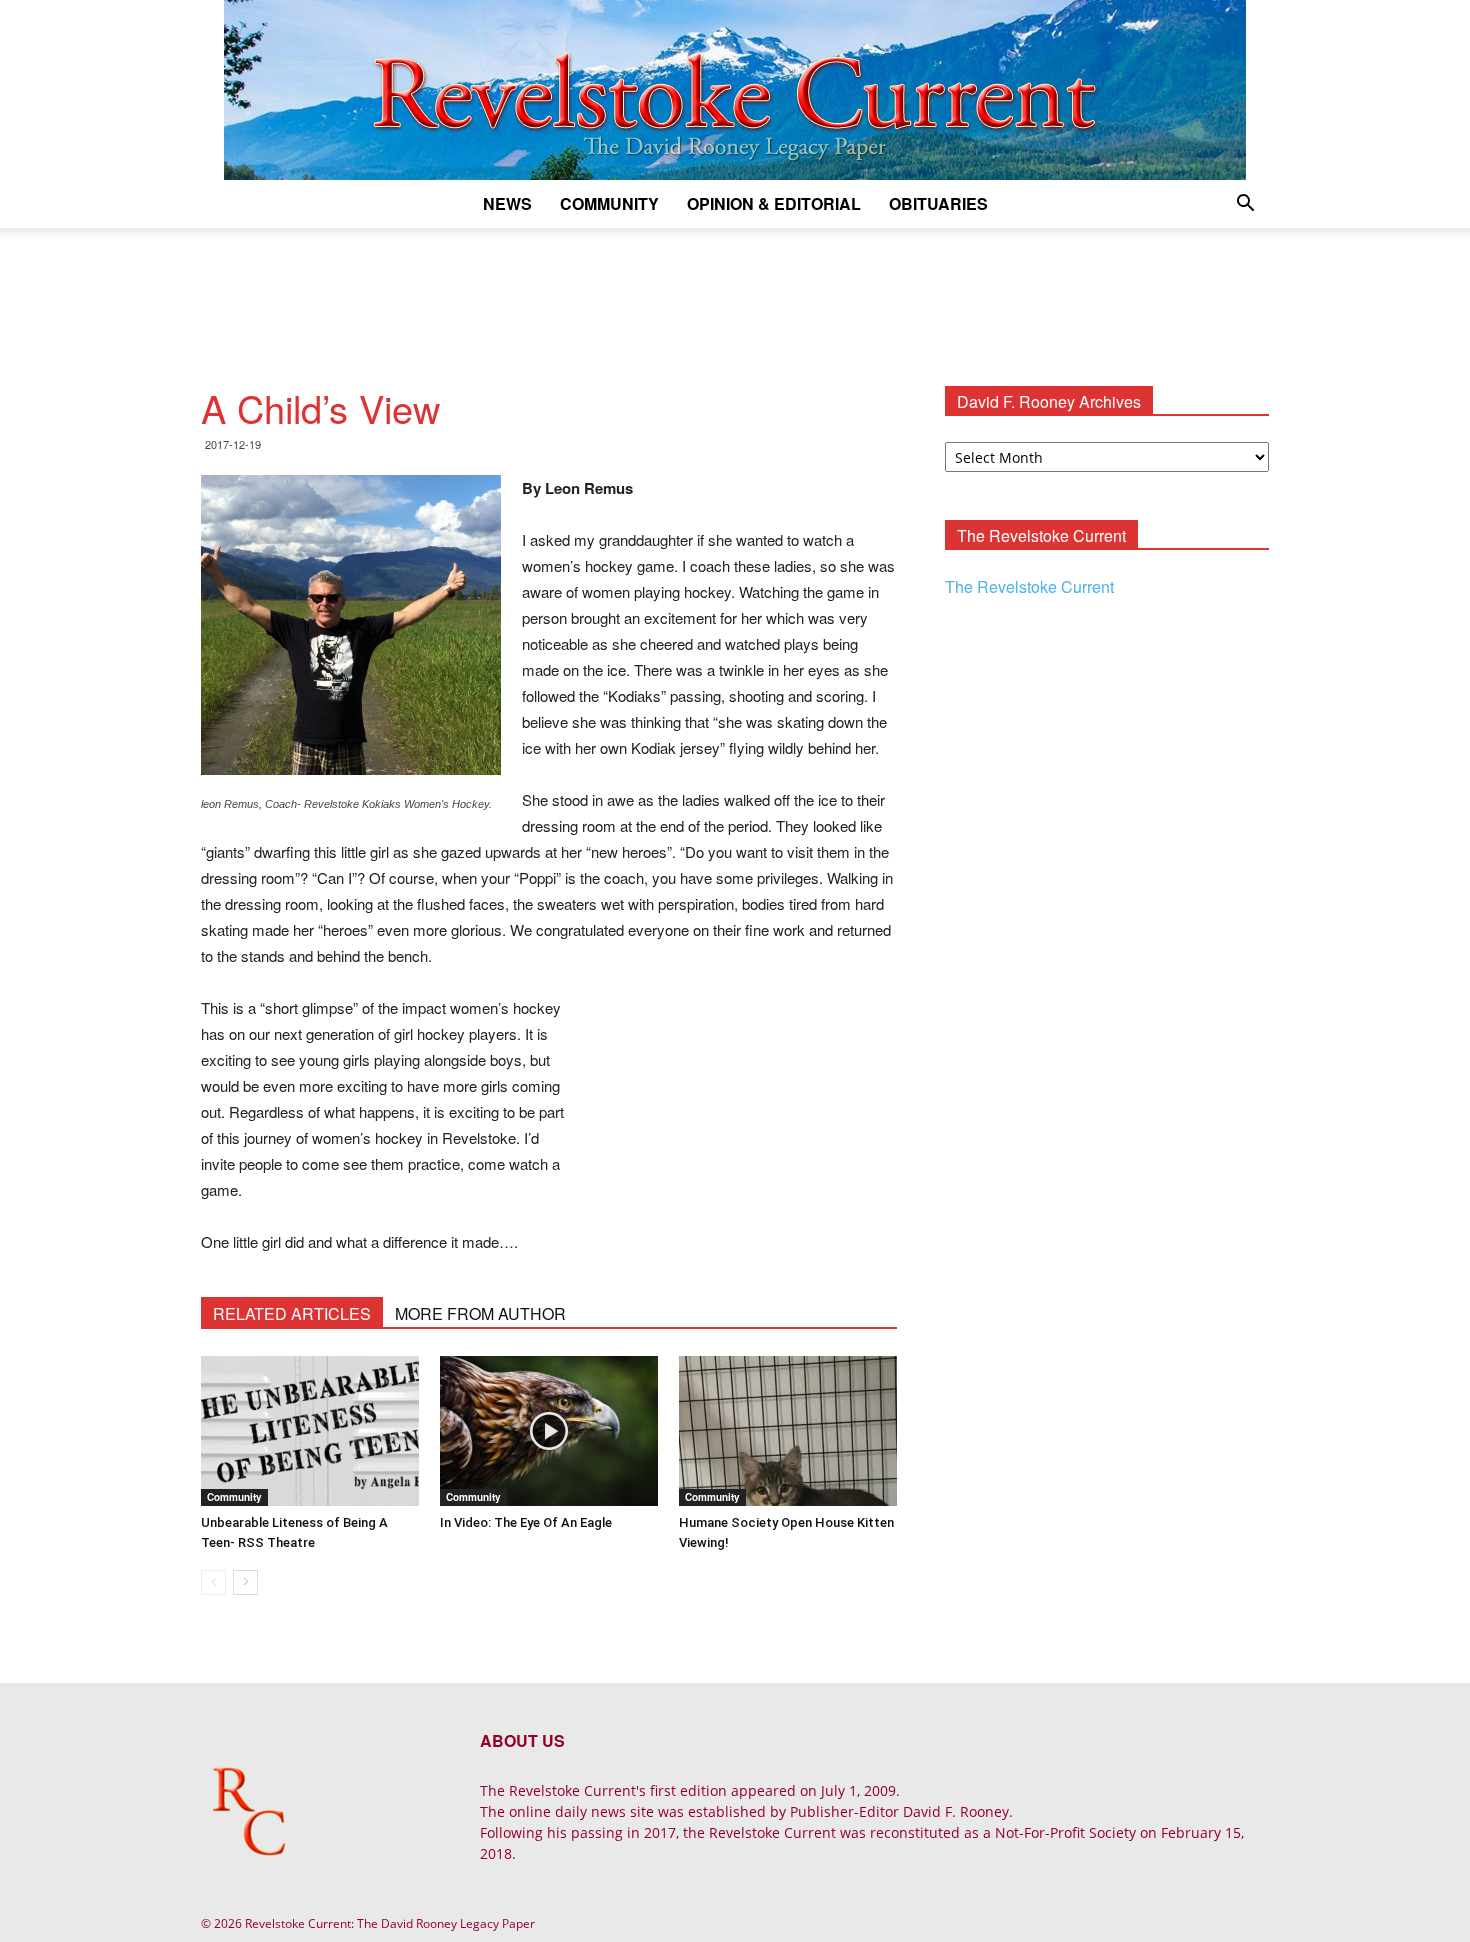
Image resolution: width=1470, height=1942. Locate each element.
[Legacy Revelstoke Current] (735, 90)
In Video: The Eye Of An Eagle (526, 1522)
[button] (1245, 205)
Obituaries (938, 203)
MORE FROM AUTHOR (480, 1313)
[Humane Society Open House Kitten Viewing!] (788, 1431)
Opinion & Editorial (774, 203)
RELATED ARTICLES (292, 1313)
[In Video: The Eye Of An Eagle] (549, 1431)
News (507, 203)
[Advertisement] (735, 297)
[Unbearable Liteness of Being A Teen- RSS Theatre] (310, 1431)
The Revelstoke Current (1029, 586)
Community (609, 203)
